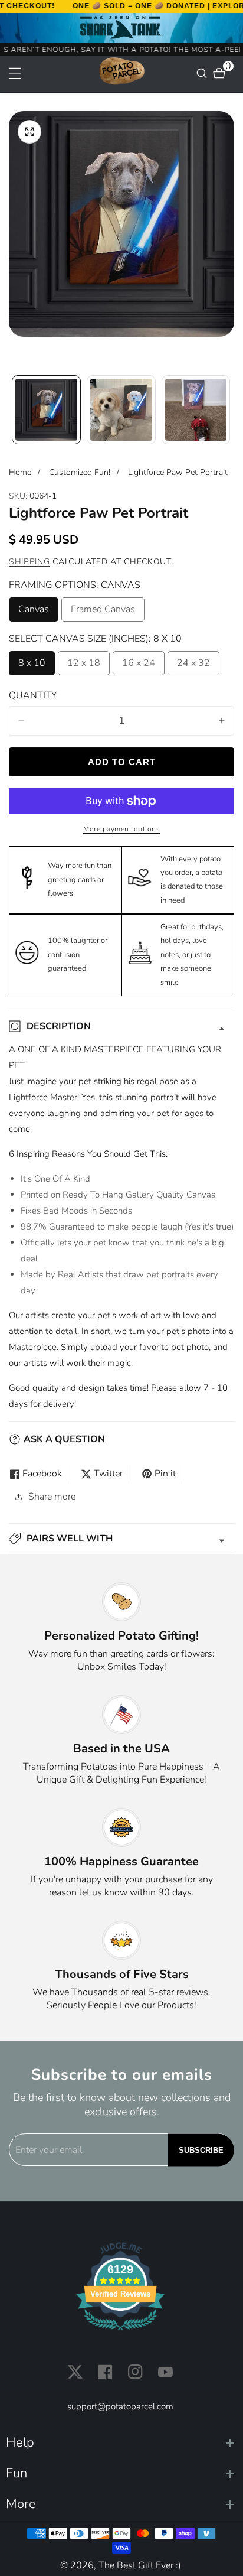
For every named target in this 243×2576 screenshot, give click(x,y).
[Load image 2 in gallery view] (121, 410)
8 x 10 (32, 666)
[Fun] (120, 2473)
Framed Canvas (103, 612)
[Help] (120, 2443)
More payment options (121, 829)
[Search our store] (203, 73)
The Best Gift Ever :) (140, 2565)
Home (20, 472)
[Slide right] (230, 410)
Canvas (38, 612)
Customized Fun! (80, 472)
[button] (121, 1539)
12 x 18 (84, 666)
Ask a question (64, 1439)
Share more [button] (52, 1497)
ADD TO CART (122, 762)
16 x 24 (139, 666)
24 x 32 (193, 666)
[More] (120, 2504)
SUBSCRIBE (201, 2150)
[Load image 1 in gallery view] (46, 410)
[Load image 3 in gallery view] (196, 410)
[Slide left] (13, 410)
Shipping (29, 562)
